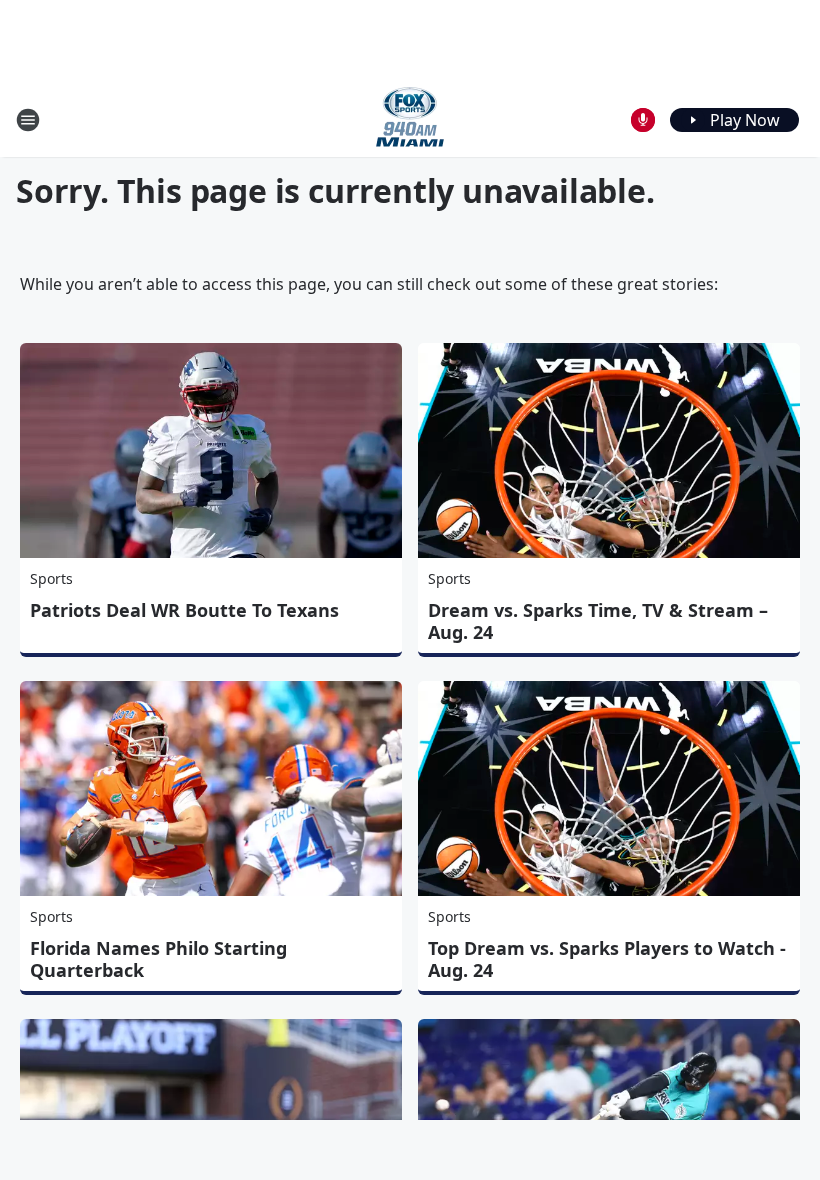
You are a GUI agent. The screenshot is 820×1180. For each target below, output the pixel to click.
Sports (51, 578)
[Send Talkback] (643, 120)
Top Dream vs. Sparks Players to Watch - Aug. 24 (607, 959)
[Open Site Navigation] (28, 120)
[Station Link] (410, 119)
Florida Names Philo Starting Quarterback (158, 959)
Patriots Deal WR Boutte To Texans (184, 610)
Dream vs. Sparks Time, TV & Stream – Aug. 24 (598, 621)
